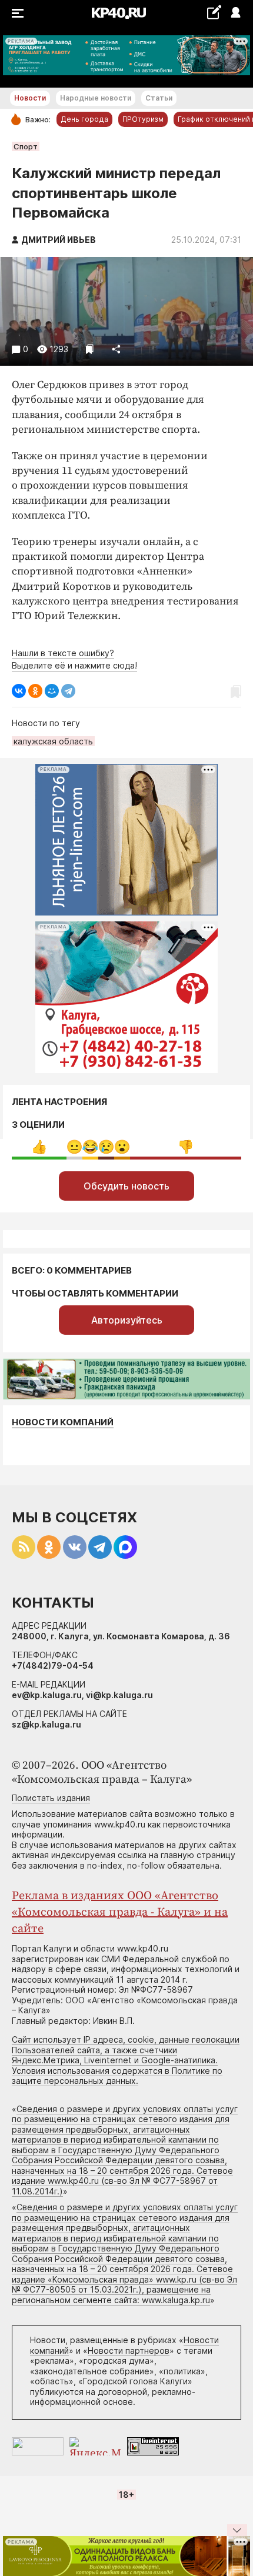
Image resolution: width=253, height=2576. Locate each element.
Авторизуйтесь (127, 1320)
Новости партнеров (129, 2351)
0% (74, 1147)
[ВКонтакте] (19, 691)
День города (84, 119)
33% (39, 1147)
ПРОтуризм (143, 119)
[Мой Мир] (52, 691)
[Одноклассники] (35, 691)
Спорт (26, 146)
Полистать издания (51, 1798)
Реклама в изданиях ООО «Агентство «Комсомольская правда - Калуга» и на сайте (120, 1912)
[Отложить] (90, 349)
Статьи (159, 98)
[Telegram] (68, 691)
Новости (30, 98)
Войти (235, 13)
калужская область (53, 741)
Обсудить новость (126, 1186)
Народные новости (96, 98)
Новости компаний (63, 1422)
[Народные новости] (214, 12)
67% (186, 1147)
